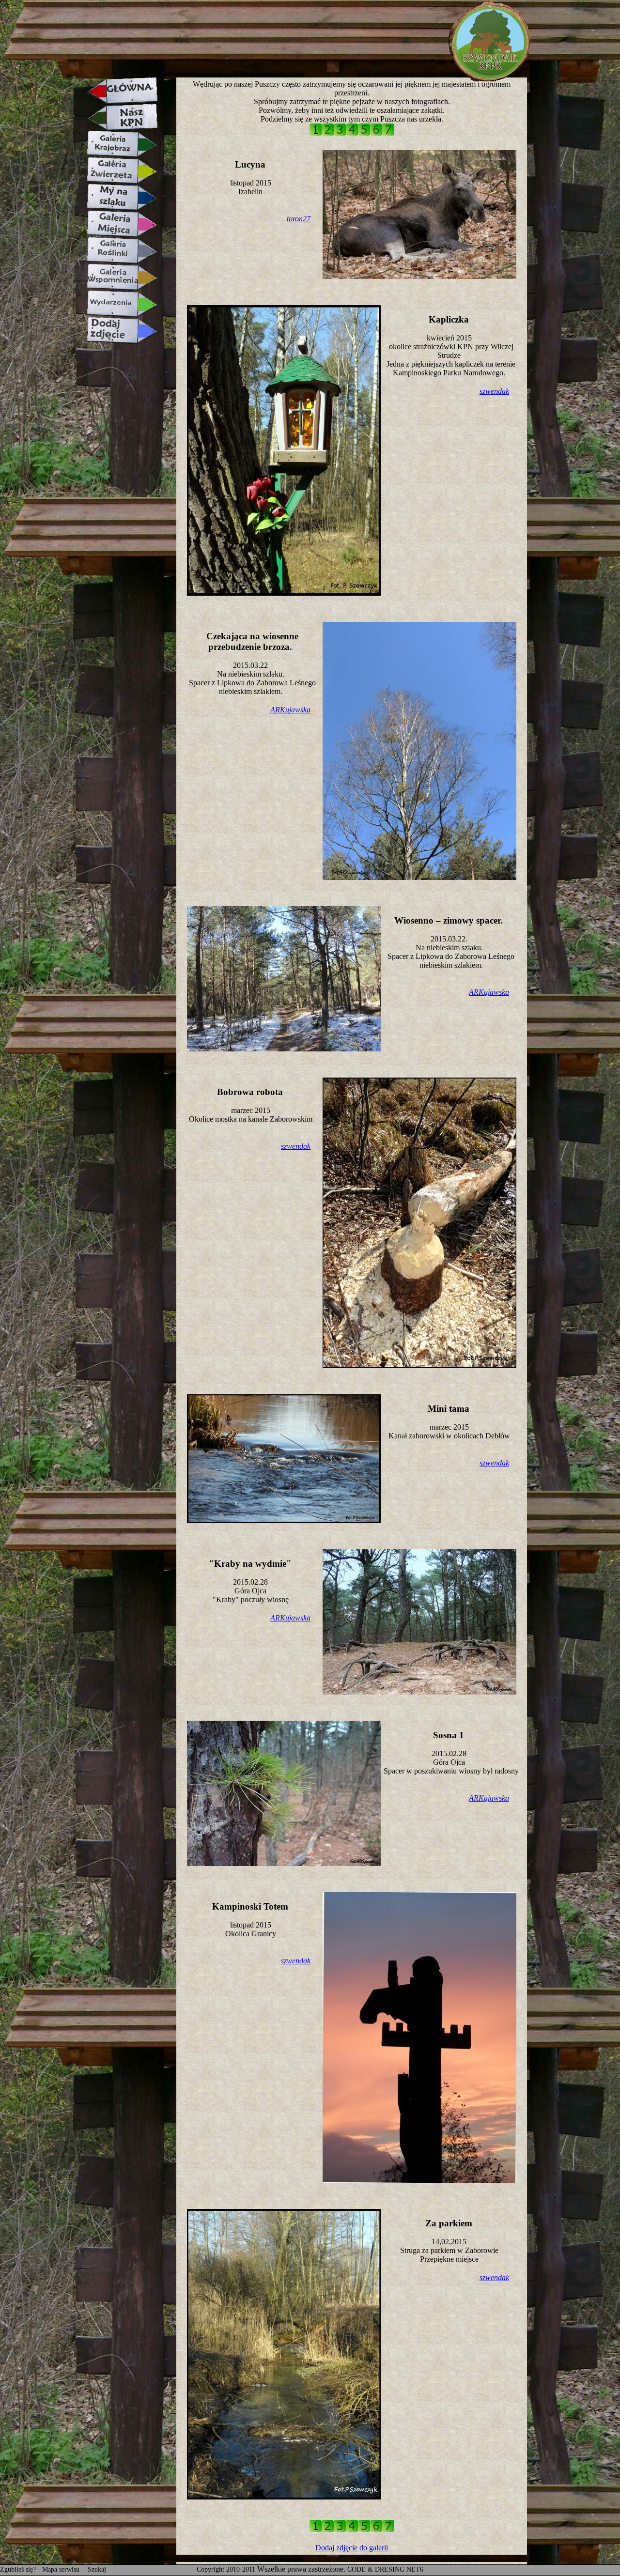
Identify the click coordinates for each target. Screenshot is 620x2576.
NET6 (415, 2569)
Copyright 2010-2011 (226, 2569)
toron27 (299, 219)
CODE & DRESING (376, 2569)
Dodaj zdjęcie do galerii (352, 2548)
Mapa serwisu (62, 2569)
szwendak (494, 391)
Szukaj (97, 2569)
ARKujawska (290, 710)
